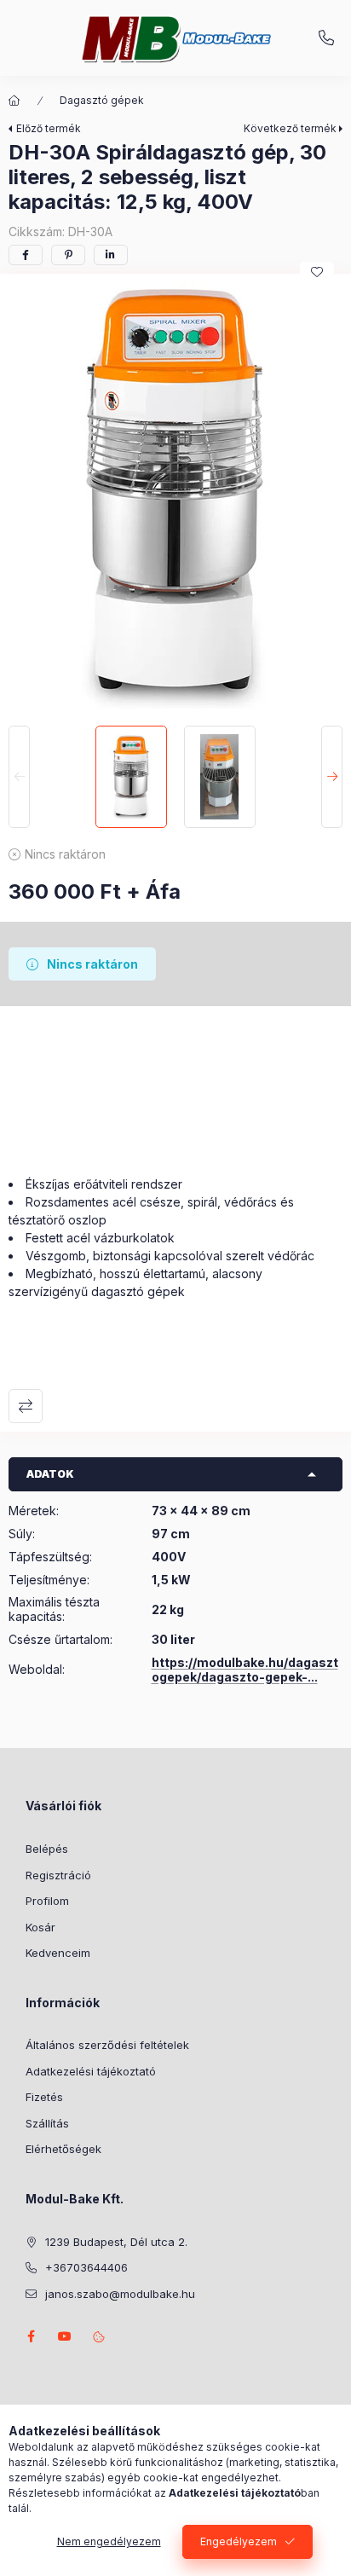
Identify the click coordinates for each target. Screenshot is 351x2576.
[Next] (332, 777)
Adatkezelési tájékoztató (91, 2071)
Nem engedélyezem (109, 2541)
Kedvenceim (58, 1953)
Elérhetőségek (63, 2149)
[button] (175, 495)
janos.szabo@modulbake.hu (120, 2294)
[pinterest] (68, 255)
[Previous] (19, 777)
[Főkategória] (14, 101)
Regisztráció (58, 1875)
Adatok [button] (50, 1474)
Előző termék (49, 128)
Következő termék (290, 128)
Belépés (47, 1849)
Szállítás (47, 2123)
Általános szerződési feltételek (107, 2045)
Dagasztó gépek (102, 100)
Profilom (47, 1901)
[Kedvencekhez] (317, 272)
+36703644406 (326, 38)
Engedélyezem (239, 2541)
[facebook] (26, 255)
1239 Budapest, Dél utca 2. (116, 2242)
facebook (31, 2336)
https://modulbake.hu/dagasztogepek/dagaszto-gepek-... (245, 1670)
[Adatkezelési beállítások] (99, 2336)
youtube (65, 2336)
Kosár (40, 1927)
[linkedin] (111, 255)
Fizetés (44, 2097)
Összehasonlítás (26, 1406)
